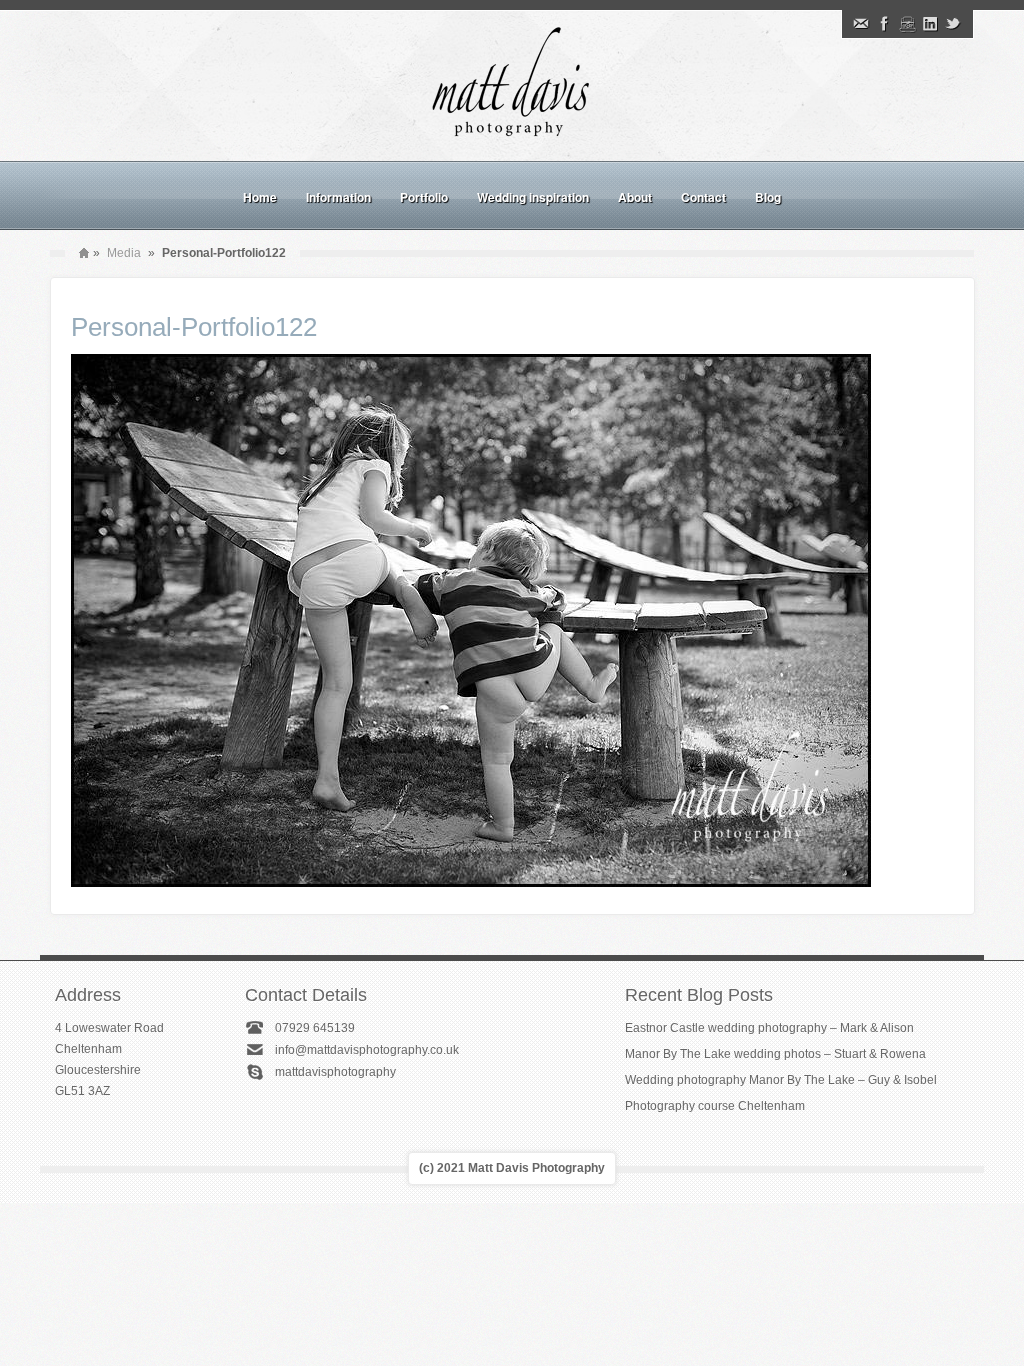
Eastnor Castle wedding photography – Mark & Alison (769, 1028)
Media (124, 253)
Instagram (907, 24)
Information (338, 197)
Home (260, 197)
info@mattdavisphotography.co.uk (367, 1050)
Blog (768, 197)
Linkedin (930, 24)
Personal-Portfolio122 (194, 327)
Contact (703, 197)
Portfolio (424, 197)
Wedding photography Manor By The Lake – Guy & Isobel (781, 1080)
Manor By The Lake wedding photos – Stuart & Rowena (775, 1054)
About (635, 197)
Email (861, 24)
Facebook (884, 24)
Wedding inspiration (533, 197)
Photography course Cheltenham (715, 1106)
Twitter (953, 24)
